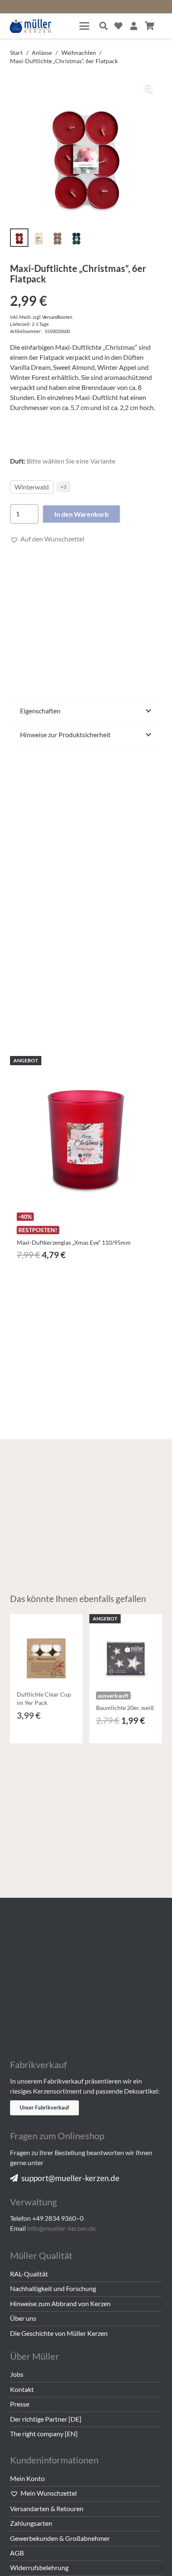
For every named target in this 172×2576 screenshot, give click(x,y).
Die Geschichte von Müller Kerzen (59, 2333)
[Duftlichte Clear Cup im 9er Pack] (46, 1651)
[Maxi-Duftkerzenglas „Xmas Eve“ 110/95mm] (86, 1132)
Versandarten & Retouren (47, 2508)
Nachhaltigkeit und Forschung (53, 2288)
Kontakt (22, 2389)
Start (16, 53)
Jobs (17, 2374)
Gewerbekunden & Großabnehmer (60, 2538)
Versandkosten (57, 317)
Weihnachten (79, 53)
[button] (84, 26)
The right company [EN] (44, 2434)
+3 (63, 487)
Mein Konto (27, 2478)
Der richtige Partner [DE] (46, 2419)
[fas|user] (134, 26)
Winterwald (32, 487)
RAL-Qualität (29, 2274)
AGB (17, 2553)
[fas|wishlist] (118, 26)
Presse (20, 2404)
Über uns (23, 2318)
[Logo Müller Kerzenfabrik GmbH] (31, 26)
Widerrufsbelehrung (39, 2567)
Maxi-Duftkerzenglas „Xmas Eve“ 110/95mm (74, 1242)
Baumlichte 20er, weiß (125, 1708)
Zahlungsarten (31, 2523)
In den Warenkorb (81, 514)
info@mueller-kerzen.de (61, 2228)
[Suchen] (104, 26)
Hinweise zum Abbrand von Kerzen (60, 2303)
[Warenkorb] (150, 26)
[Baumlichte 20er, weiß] (126, 1651)
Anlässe (42, 53)
